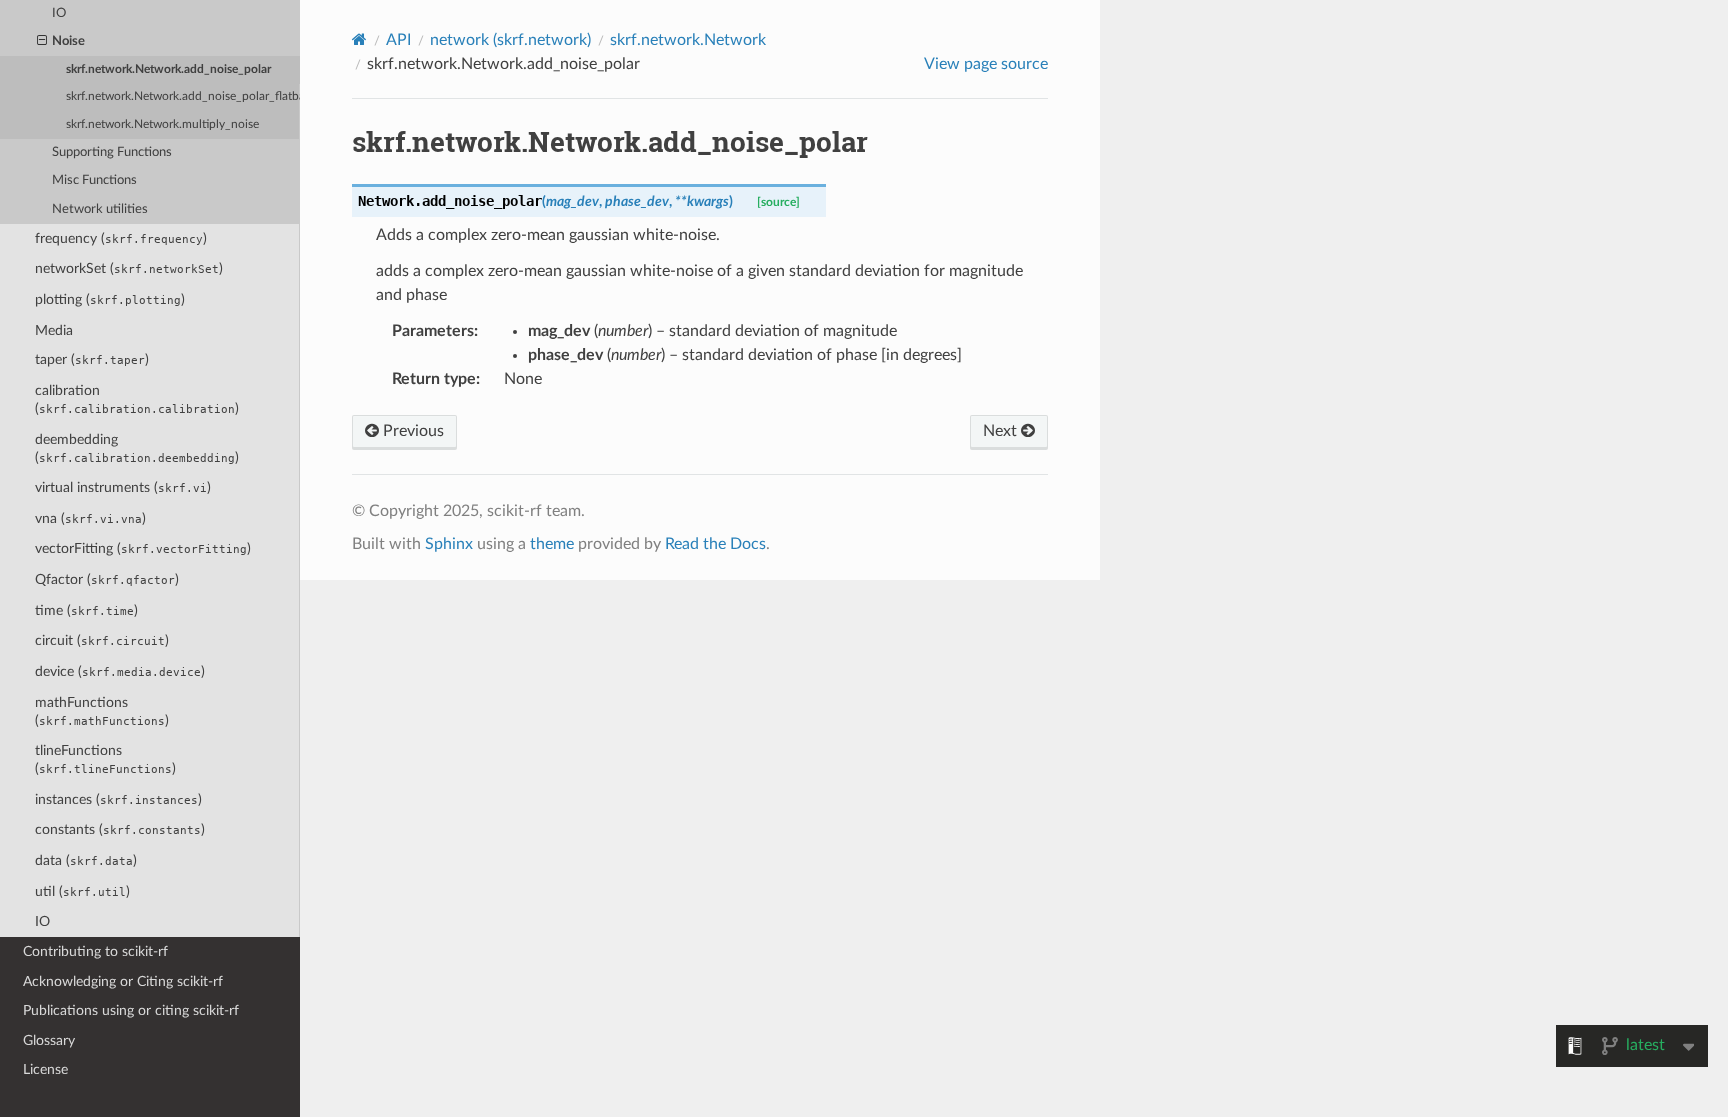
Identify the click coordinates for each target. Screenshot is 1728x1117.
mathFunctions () (102, 711)
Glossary (49, 1040)
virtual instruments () (123, 487)
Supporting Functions (112, 152)
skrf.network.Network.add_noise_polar (168, 69)
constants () (120, 829)
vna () (90, 518)
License (45, 1069)
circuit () (102, 640)
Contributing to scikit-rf (95, 951)
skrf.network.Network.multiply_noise (162, 124)
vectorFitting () (143, 548)
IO (42, 921)
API (398, 40)
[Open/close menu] (42, 42)
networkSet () (129, 268)
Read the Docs (715, 544)
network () (510, 40)
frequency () (121, 238)
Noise (68, 41)
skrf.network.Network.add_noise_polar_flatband (183, 96)
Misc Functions (94, 180)
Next (1002, 431)
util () (82, 891)
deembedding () (137, 448)
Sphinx (449, 544)
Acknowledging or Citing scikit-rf (123, 981)
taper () (92, 359)
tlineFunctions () (105, 759)
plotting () (110, 299)
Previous (411, 431)
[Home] (359, 39)
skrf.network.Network (688, 40)
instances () (118, 799)
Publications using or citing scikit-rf (131, 1010)
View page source (986, 64)
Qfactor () (107, 579)
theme (552, 544)
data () (86, 860)
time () (86, 610)
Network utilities (100, 209)
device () (120, 671)
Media (54, 330)
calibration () (137, 399)
